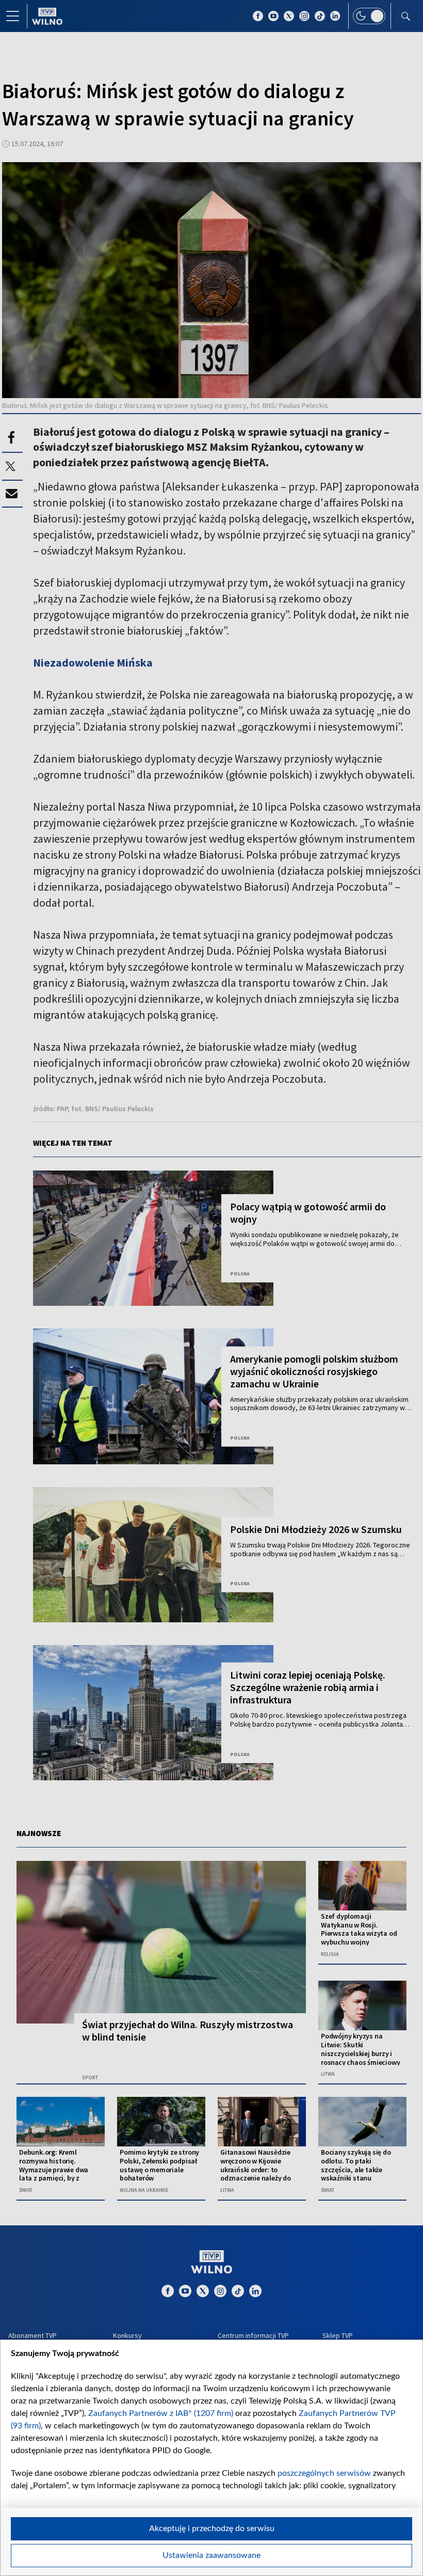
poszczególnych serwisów (324, 2473)
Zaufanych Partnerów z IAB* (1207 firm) (161, 2413)
